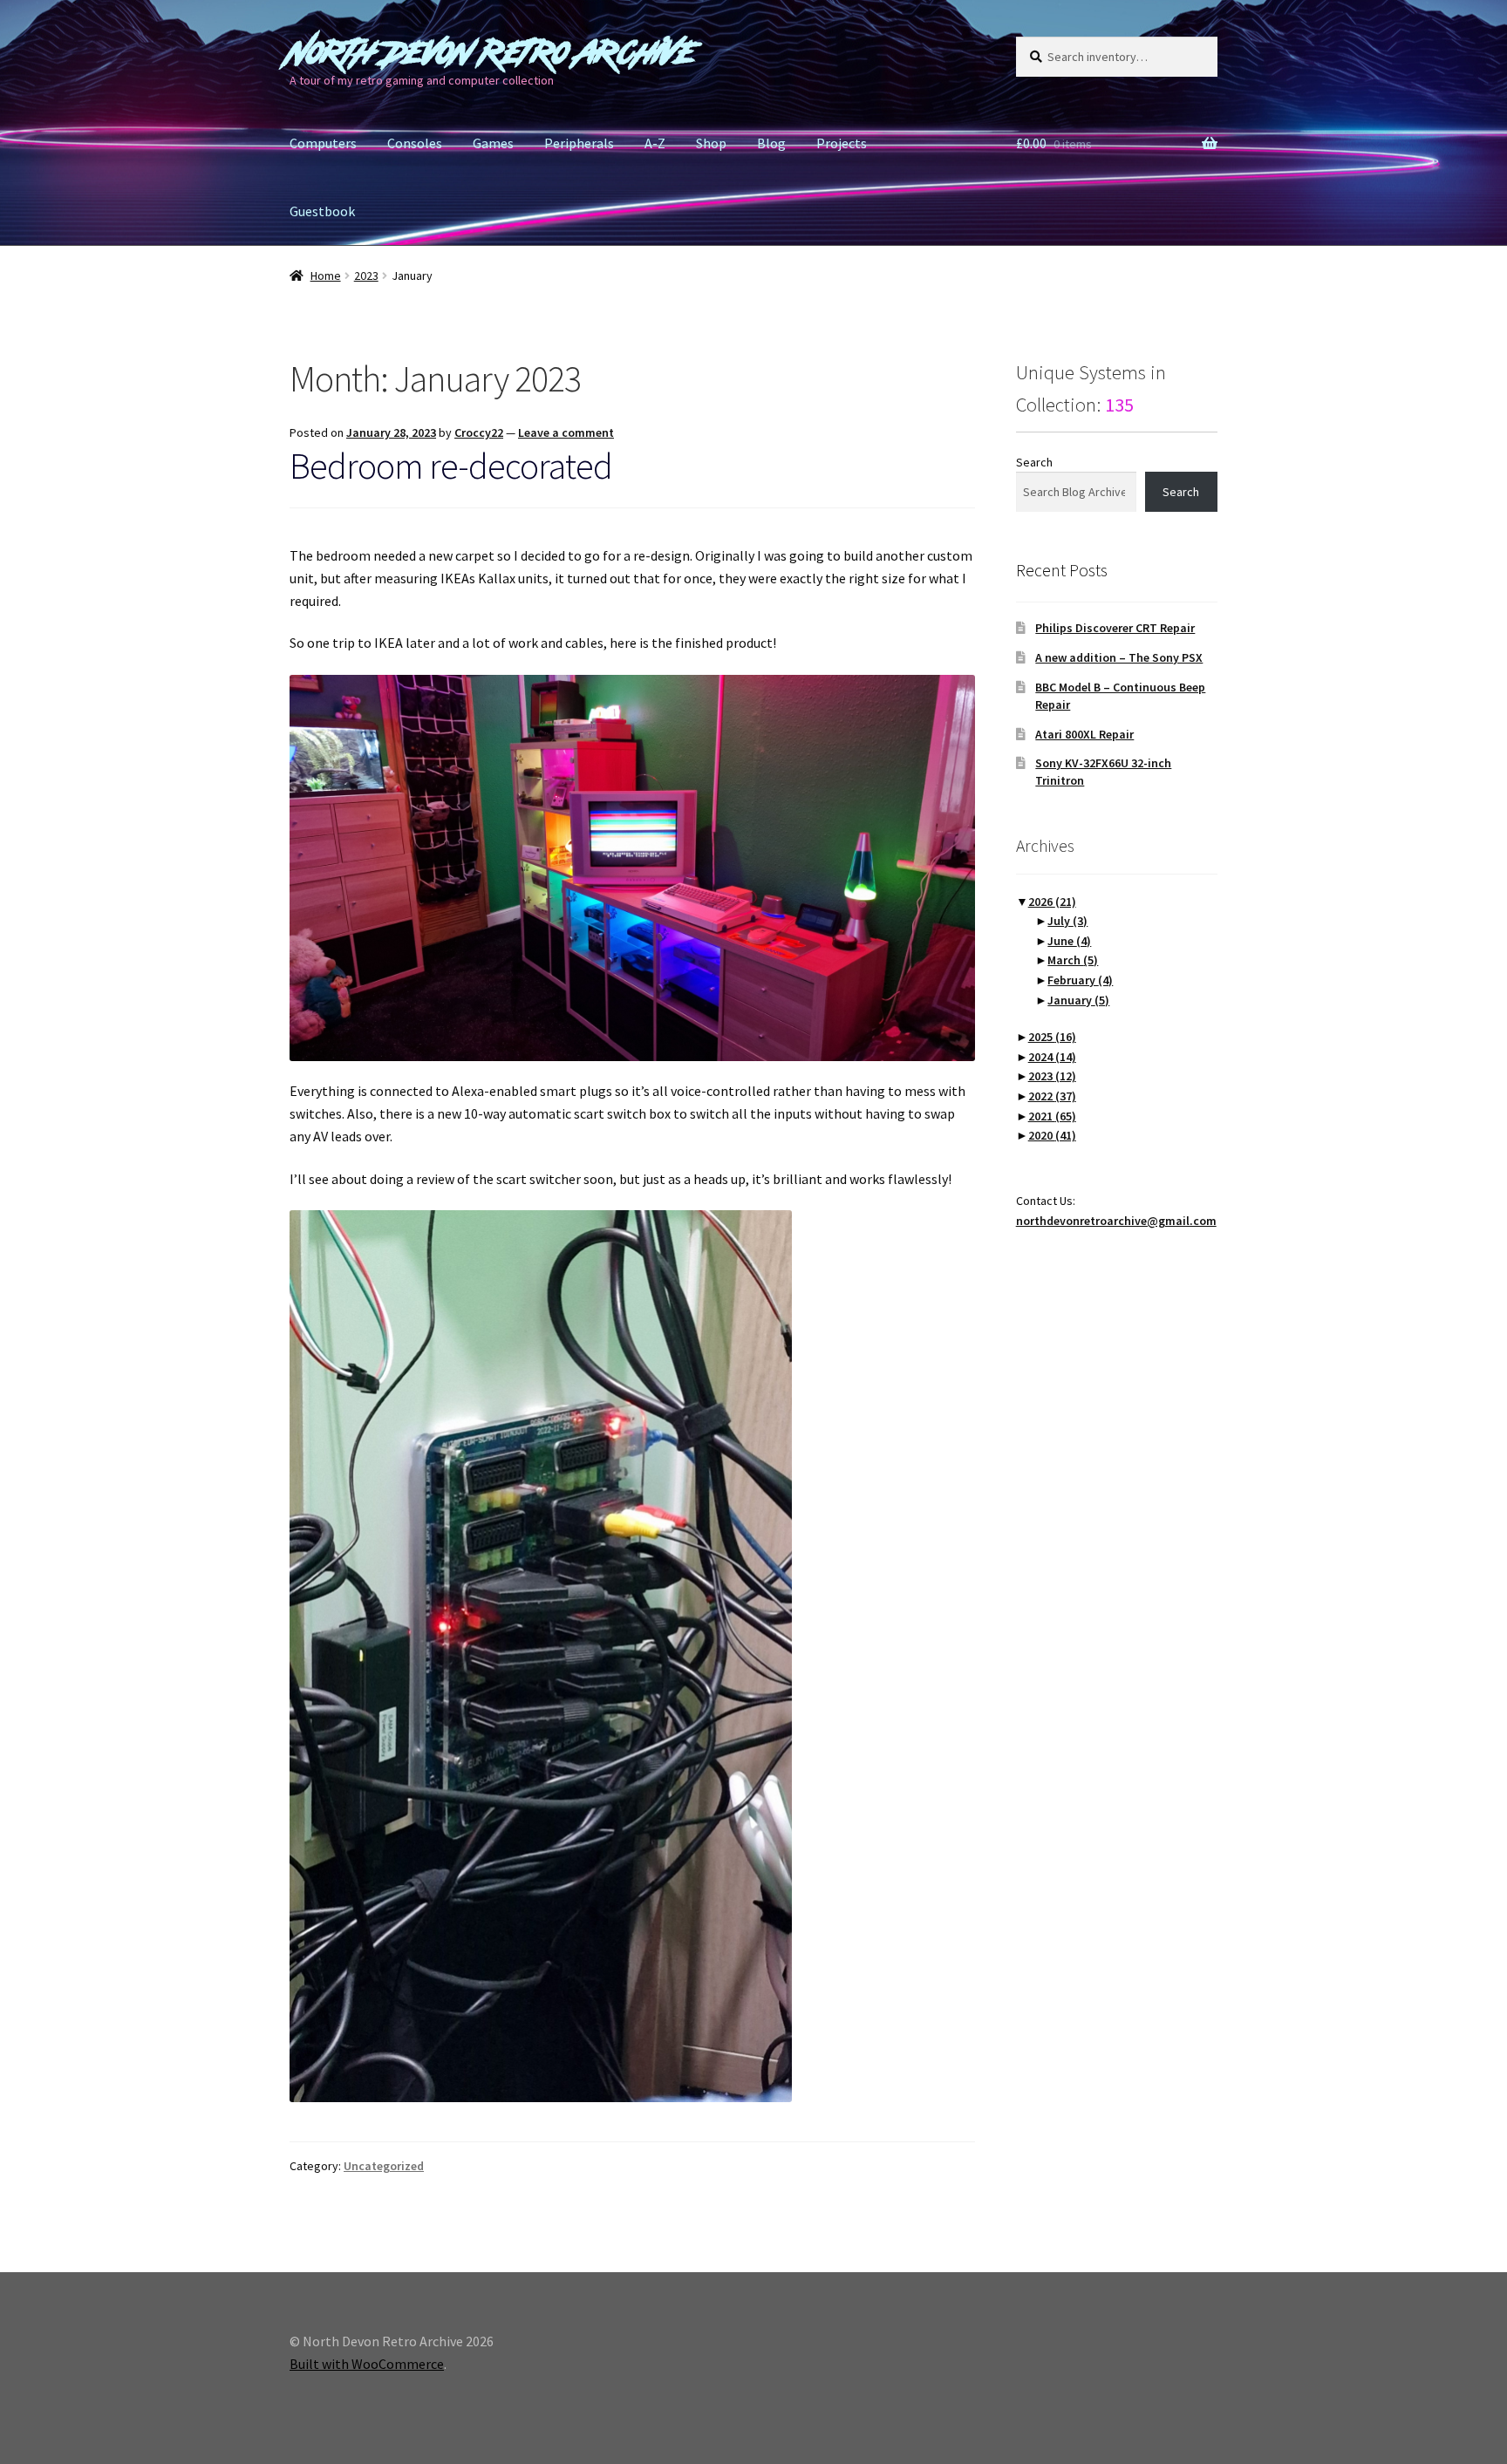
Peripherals (579, 143)
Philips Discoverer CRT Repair (1115, 628)
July (1067, 921)
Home (326, 276)
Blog (771, 143)
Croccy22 (479, 432)
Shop (711, 143)
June (1069, 941)
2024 (1052, 1057)
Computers (323, 143)
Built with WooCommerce (367, 2364)
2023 (366, 276)
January (1078, 1000)
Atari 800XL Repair (1084, 734)
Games (493, 143)
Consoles (415, 143)
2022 (1052, 1096)
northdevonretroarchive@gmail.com (1116, 1221)
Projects (842, 143)
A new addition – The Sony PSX (1119, 657)
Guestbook (322, 211)
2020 (1052, 1135)
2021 (1052, 1116)
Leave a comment (566, 432)
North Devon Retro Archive (493, 53)
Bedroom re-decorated (451, 466)
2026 (1052, 902)
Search (1034, 462)
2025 (1052, 1037)
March (1073, 960)
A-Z (655, 143)
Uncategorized (384, 2166)
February (1080, 980)
